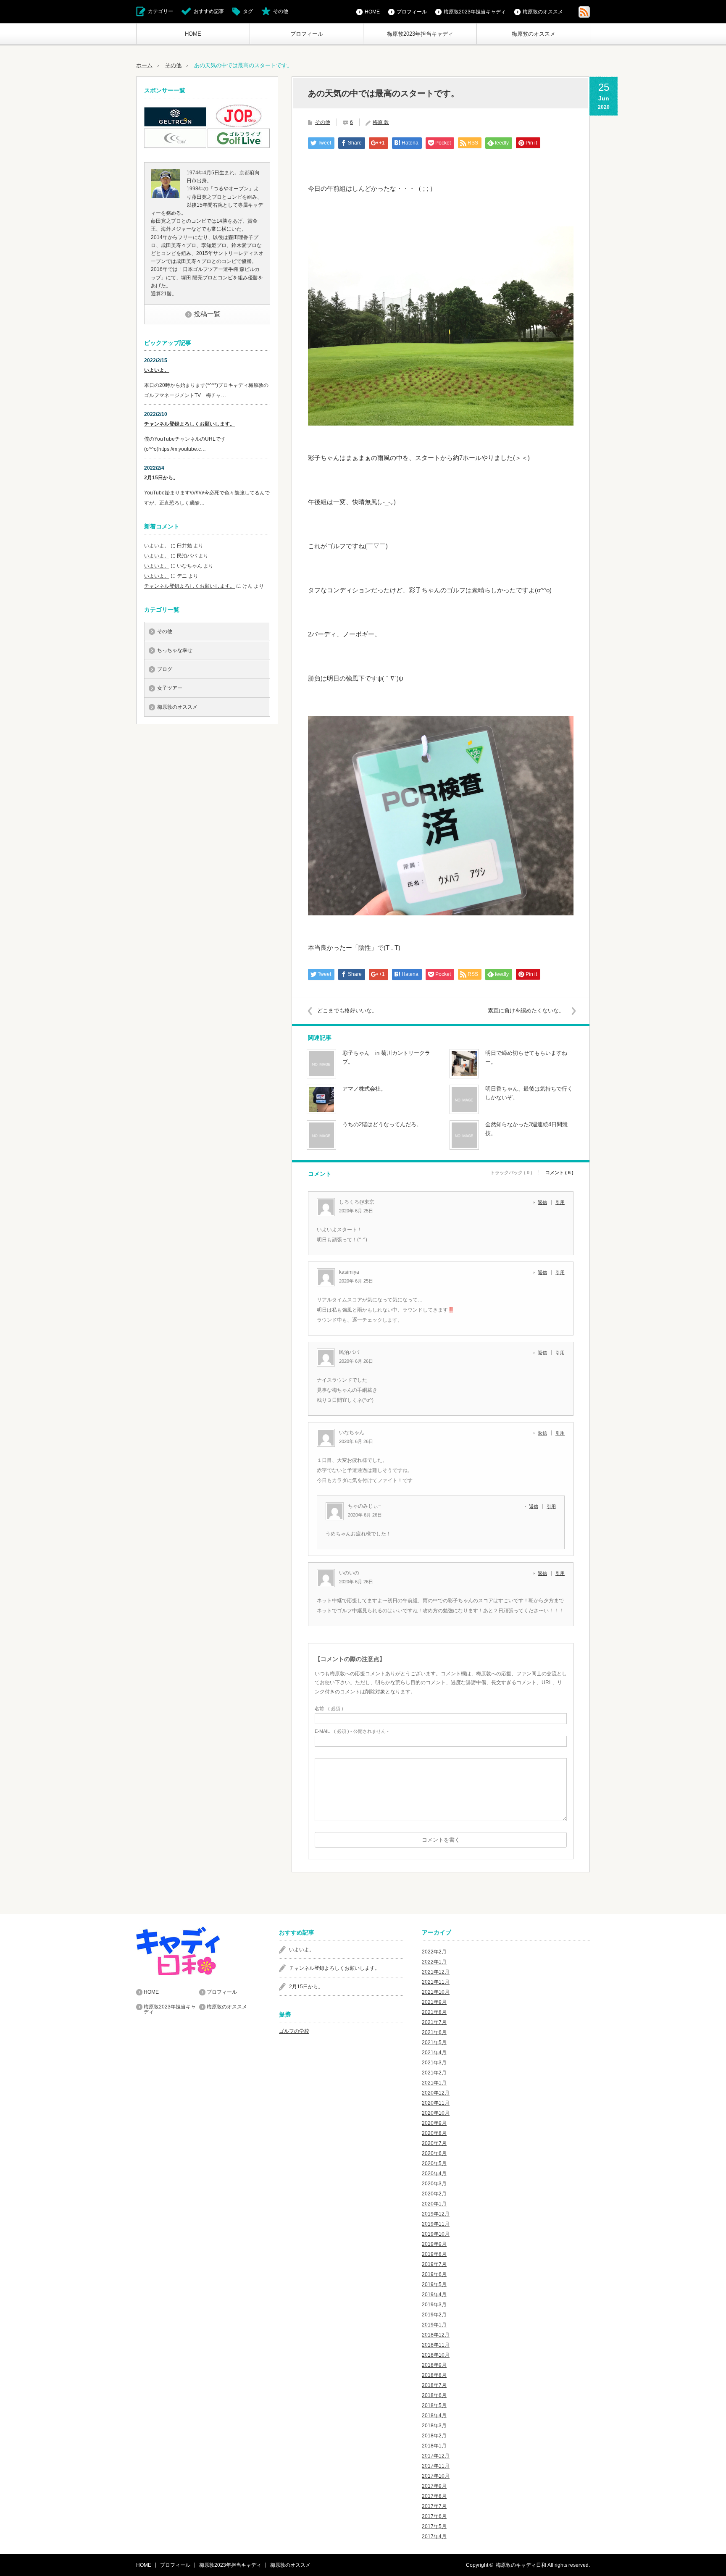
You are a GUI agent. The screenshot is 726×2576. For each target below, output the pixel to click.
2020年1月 (434, 2204)
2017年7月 (434, 2506)
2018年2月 (434, 2436)
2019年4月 (434, 2295)
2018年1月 (434, 2446)
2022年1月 (434, 1962)
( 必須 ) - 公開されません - (352, 1731)
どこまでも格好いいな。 (347, 1011)
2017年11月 (436, 2466)
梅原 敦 (381, 122)
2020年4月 (434, 2174)
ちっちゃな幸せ (175, 650)
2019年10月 (436, 2234)
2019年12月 (436, 2214)
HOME (193, 34)
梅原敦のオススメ (534, 34)
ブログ (165, 669)
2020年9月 (434, 2123)
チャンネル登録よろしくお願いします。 (189, 424)
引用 (560, 1202)
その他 (281, 11)
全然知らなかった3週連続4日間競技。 (526, 1129)
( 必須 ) (329, 1709)
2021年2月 (434, 2073)
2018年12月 (436, 2335)
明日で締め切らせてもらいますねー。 (526, 1057)
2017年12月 (436, 2456)
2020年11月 (436, 2103)
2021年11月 (436, 1982)
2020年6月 (434, 2153)
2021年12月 (436, 1972)
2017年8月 (434, 2496)
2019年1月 (434, 2325)
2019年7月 (434, 2264)
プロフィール (307, 34)
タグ (248, 11)
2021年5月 (434, 2042)
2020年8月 (434, 2133)
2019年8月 (434, 2254)
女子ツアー (170, 688)
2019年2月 (434, 2315)
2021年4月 (434, 2053)
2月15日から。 (161, 478)
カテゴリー (160, 11)
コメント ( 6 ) (559, 1173)
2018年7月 (434, 2385)
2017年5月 (434, 2526)
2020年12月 (436, 2093)
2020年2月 (434, 2194)
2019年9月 (434, 2244)
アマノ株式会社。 (364, 1089)
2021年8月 (434, 2012)
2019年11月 (436, 2224)
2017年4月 (434, 2537)
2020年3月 (434, 2184)
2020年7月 (434, 2143)
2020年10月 (436, 2113)
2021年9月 (434, 2002)
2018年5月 (434, 2405)
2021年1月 (434, 2083)
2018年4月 (434, 2416)
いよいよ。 (157, 370)
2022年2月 (434, 1952)
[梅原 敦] (166, 197)
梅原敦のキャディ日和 (521, 2565)
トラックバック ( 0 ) (511, 1173)
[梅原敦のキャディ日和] (199, 1951)
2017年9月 (434, 2486)
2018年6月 (434, 2395)
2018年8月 (434, 2375)
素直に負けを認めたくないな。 (526, 1011)
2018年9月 (434, 2365)
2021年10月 (436, 1992)
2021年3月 (434, 2063)
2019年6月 (434, 2274)
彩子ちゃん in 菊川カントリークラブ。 (386, 1057)
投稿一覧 (207, 314)
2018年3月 (434, 2426)
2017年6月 (434, 2516)
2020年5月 (434, 2163)
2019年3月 (434, 2305)
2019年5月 (434, 2284)
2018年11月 (436, 2345)
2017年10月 (436, 2476)
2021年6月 (434, 2032)
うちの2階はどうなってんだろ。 (382, 1124)
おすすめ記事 (209, 11)
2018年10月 (436, 2355)
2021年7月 (434, 2022)
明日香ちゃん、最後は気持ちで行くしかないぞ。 (529, 1093)
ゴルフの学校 (294, 2031)
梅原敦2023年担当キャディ (420, 34)
